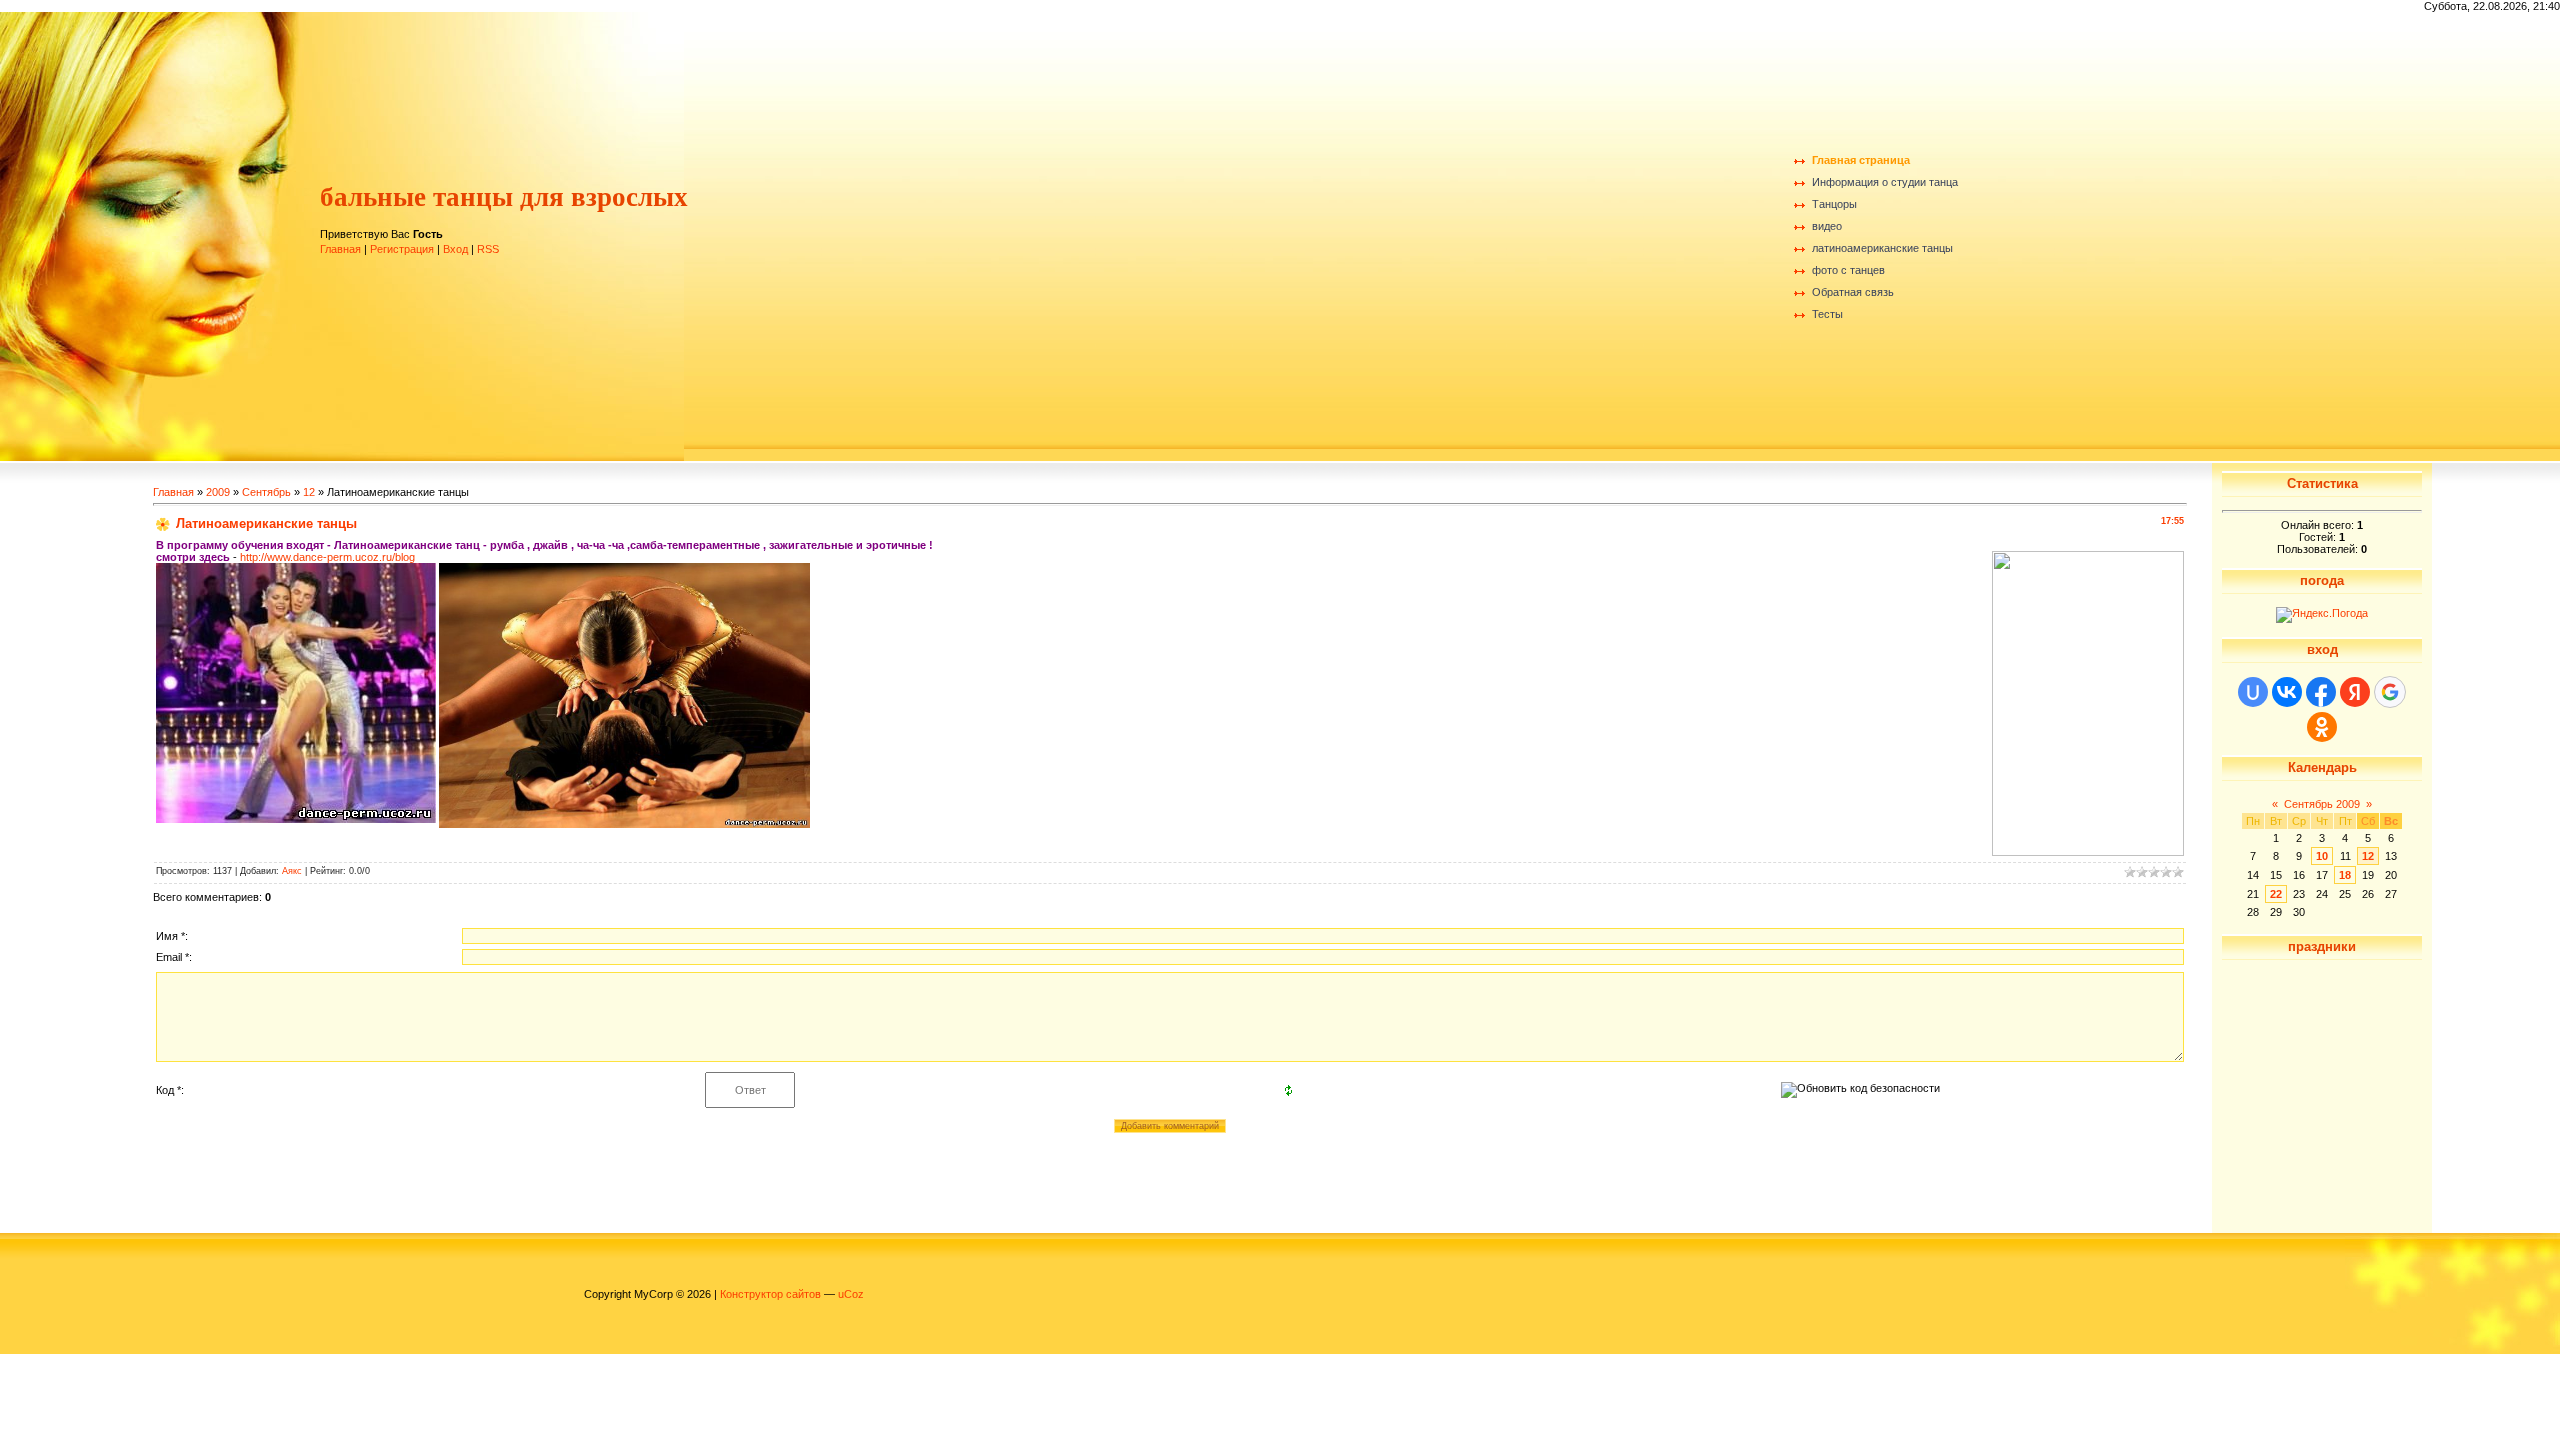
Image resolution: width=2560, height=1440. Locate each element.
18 (2345, 875)
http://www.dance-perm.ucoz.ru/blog (327, 557)
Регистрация (402, 249)
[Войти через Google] (2390, 692)
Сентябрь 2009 (2322, 804)
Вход (455, 249)
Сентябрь (266, 492)
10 (2322, 856)
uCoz (851, 1294)
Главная (340, 249)
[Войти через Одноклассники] (2322, 727)
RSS (488, 249)
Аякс (292, 871)
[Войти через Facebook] (2321, 692)
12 (309, 492)
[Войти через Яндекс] (2355, 692)
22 (2276, 894)
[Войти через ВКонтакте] (2287, 692)
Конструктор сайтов (770, 1294)
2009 (218, 492)
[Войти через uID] (2253, 692)
